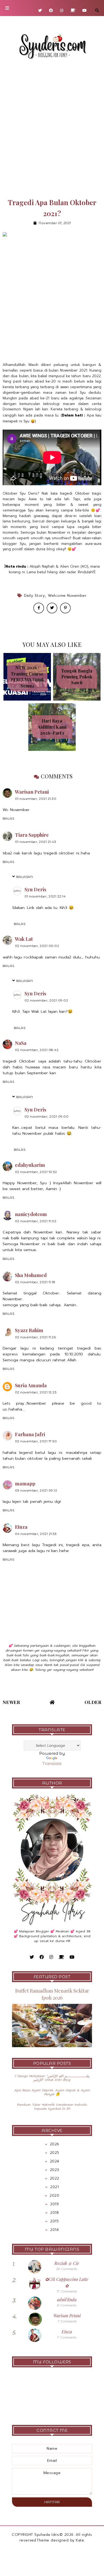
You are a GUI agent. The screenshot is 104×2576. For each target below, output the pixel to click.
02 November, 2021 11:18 (35, 1282)
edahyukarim (30, 1165)
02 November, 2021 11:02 (36, 1221)
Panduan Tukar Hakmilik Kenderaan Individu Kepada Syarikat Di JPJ (52, 2107)
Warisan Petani (32, 792)
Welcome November (67, 596)
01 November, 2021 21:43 (36, 842)
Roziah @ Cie (67, 2263)
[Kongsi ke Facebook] (39, 608)
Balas (9, 818)
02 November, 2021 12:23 (36, 1392)
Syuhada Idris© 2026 (54, 2535)
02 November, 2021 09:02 (46, 1000)
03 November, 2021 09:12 (36, 1490)
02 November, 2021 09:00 (47, 1116)
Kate (80, 2540)
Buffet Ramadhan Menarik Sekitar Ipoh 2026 (52, 1994)
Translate (52, 1764)
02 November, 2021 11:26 (35, 1337)
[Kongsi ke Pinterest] (65, 608)
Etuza (21, 1527)
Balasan (25, 877)
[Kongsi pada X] (52, 608)
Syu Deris (35, 889)
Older (93, 1702)
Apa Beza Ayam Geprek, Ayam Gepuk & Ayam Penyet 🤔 (52, 2092)
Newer (11, 1702)
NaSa (21, 1043)
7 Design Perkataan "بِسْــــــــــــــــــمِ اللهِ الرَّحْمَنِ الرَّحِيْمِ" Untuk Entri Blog (52, 2078)
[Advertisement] (52, 129)
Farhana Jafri (30, 1434)
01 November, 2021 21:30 (36, 799)
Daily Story (35, 596)
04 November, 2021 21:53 (36, 1534)
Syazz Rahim (29, 1330)
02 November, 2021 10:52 (36, 1172)
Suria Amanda (31, 1385)
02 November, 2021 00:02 (37, 946)
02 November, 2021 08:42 (37, 1050)
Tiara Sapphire (32, 835)
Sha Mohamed (31, 1275)
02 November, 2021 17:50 (36, 1441)
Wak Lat (24, 939)
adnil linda (67, 2300)
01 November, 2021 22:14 (45, 896)
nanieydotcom (31, 1214)
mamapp (25, 1484)
